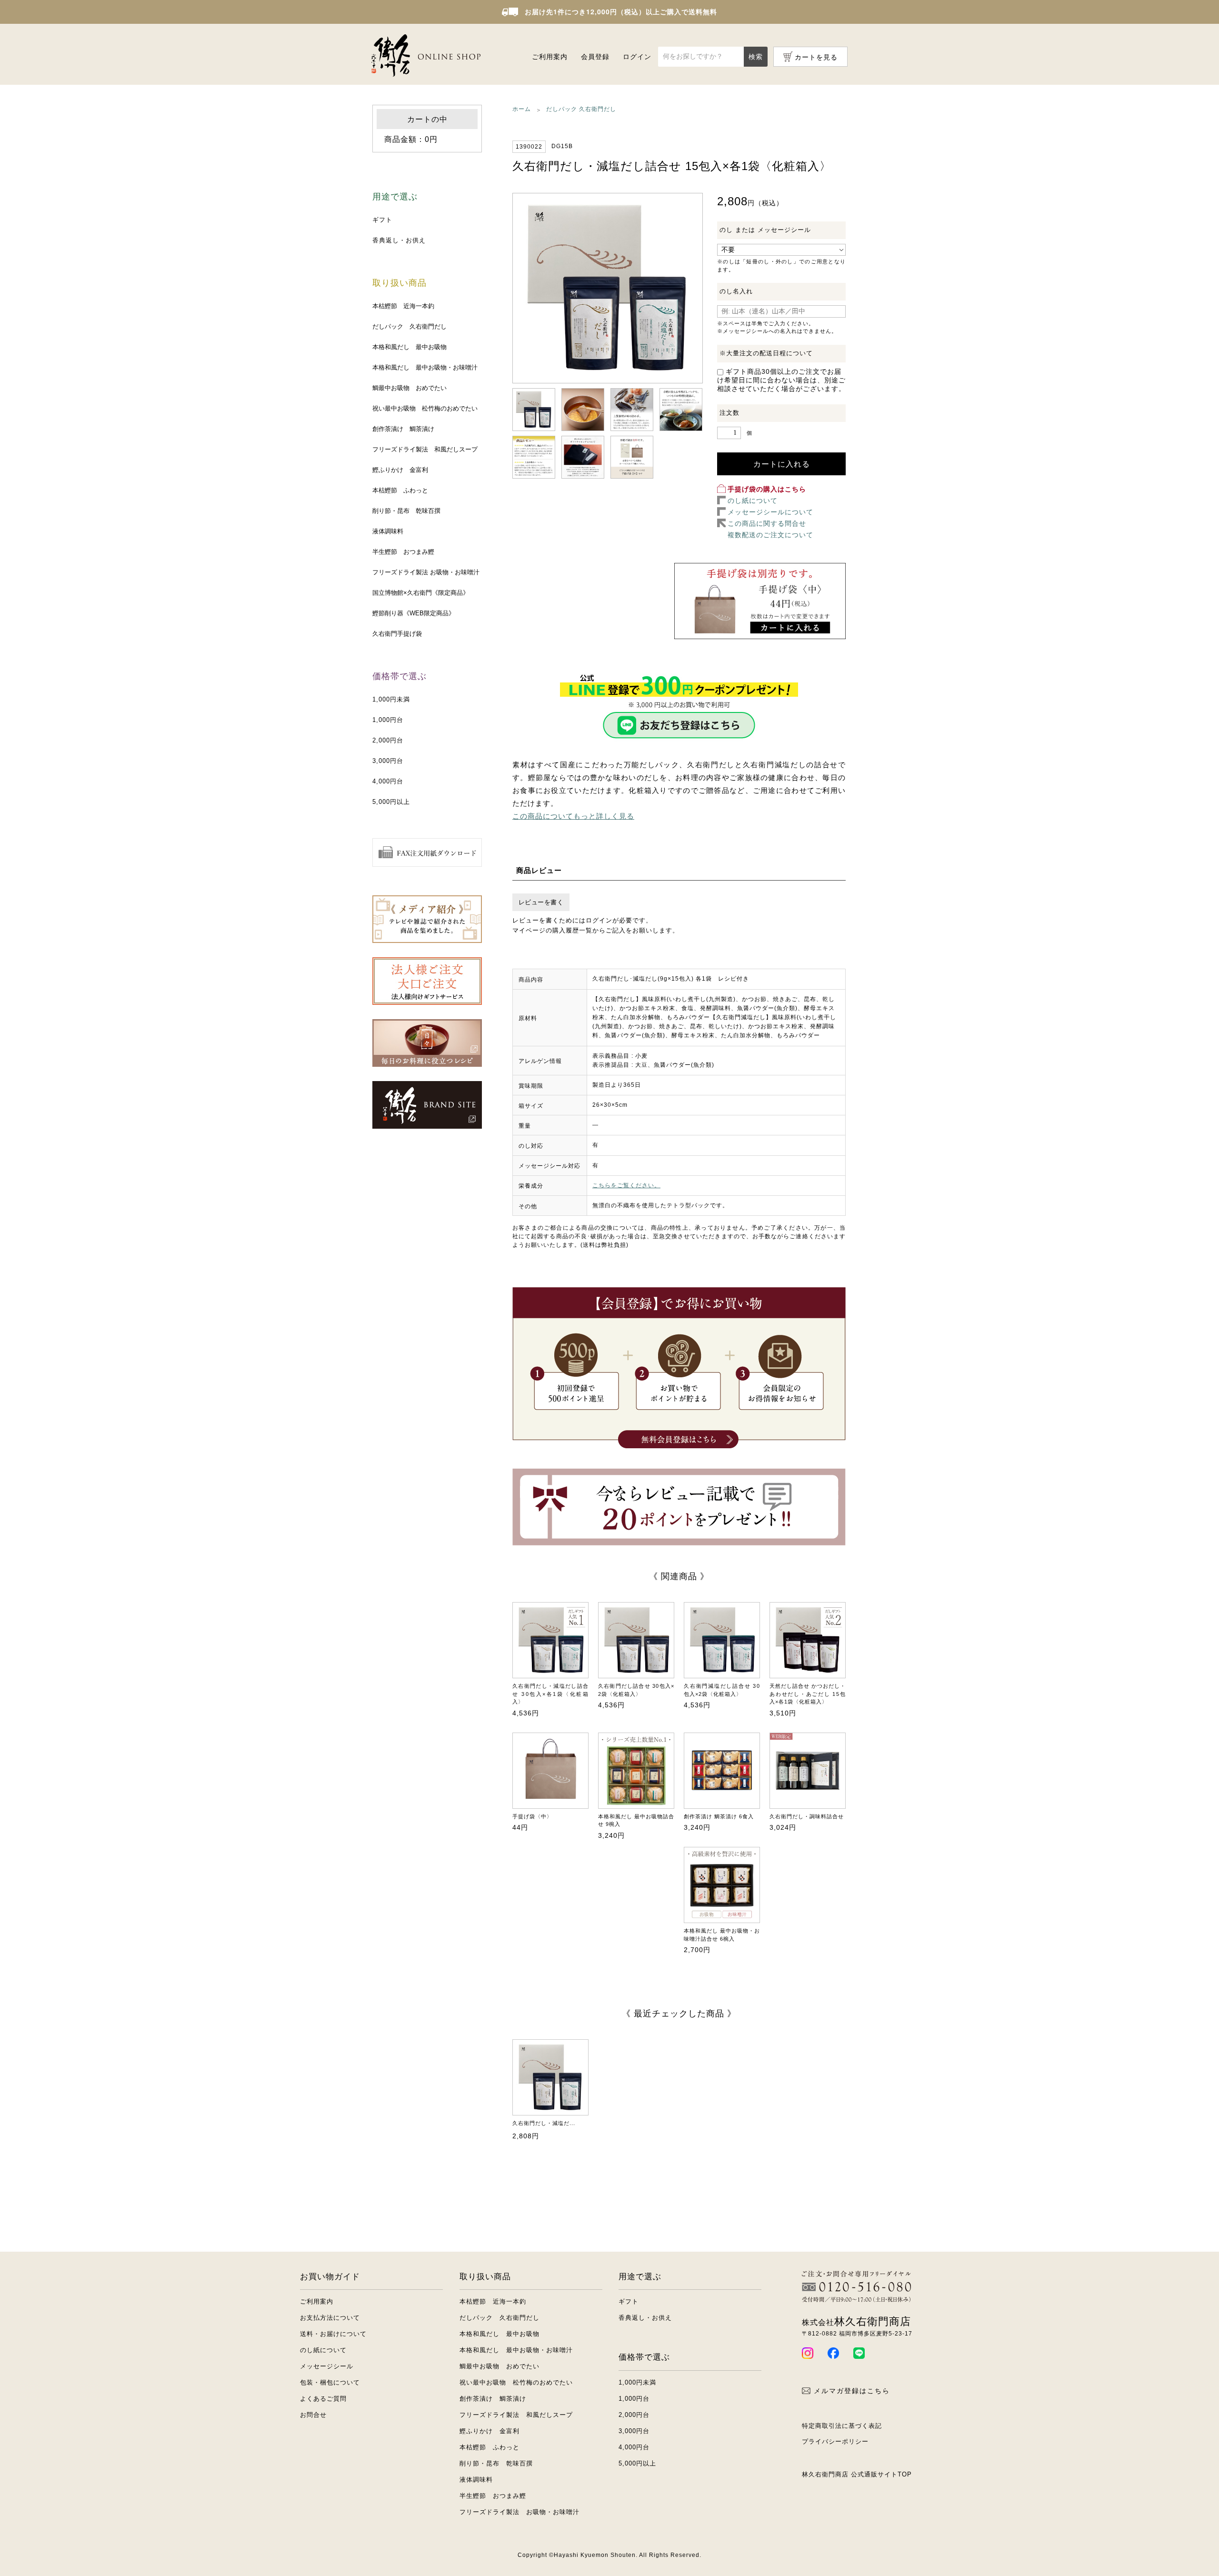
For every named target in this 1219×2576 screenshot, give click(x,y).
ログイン (637, 57)
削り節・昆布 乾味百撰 (406, 511)
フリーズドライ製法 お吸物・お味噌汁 (426, 572)
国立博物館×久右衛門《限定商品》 (421, 593)
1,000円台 (388, 720)
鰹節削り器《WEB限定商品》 (414, 613)
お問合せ (313, 2415)
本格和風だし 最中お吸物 (410, 347)
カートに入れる (782, 464)
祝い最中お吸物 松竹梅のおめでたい (425, 408)
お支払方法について (330, 2318)
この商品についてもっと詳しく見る (573, 816)
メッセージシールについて (770, 512)
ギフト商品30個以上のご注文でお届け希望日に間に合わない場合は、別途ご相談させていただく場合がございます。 (781, 380)
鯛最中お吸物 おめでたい (410, 388)
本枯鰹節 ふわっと (400, 490)
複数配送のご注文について (770, 535)
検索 (756, 57)
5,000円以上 (391, 802)
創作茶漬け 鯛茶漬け (403, 429)
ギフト (382, 220)
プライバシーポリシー (835, 2441)
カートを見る (816, 57)
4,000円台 (388, 781)
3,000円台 (388, 761)
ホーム (522, 109)
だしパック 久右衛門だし (410, 326)
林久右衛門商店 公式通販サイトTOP (857, 2474)
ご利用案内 (550, 57)
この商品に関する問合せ (767, 523)
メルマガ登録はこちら (852, 2391)
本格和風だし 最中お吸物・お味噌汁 (425, 367)
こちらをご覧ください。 (626, 1185)
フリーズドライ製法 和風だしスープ (425, 449)
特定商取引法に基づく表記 (842, 2426)
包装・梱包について (330, 2382)
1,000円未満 (391, 699)
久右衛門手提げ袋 (397, 634)
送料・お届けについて (333, 2334)
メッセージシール (327, 2366)
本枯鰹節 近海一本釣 (403, 306)
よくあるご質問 (323, 2399)
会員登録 (595, 57)
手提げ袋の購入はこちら (767, 489)
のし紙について (753, 501)
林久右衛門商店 (856, 2321)
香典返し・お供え (399, 240)
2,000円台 (388, 740)
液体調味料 (388, 531)
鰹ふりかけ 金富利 (400, 470)
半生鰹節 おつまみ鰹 (403, 552)
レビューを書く (541, 902)
